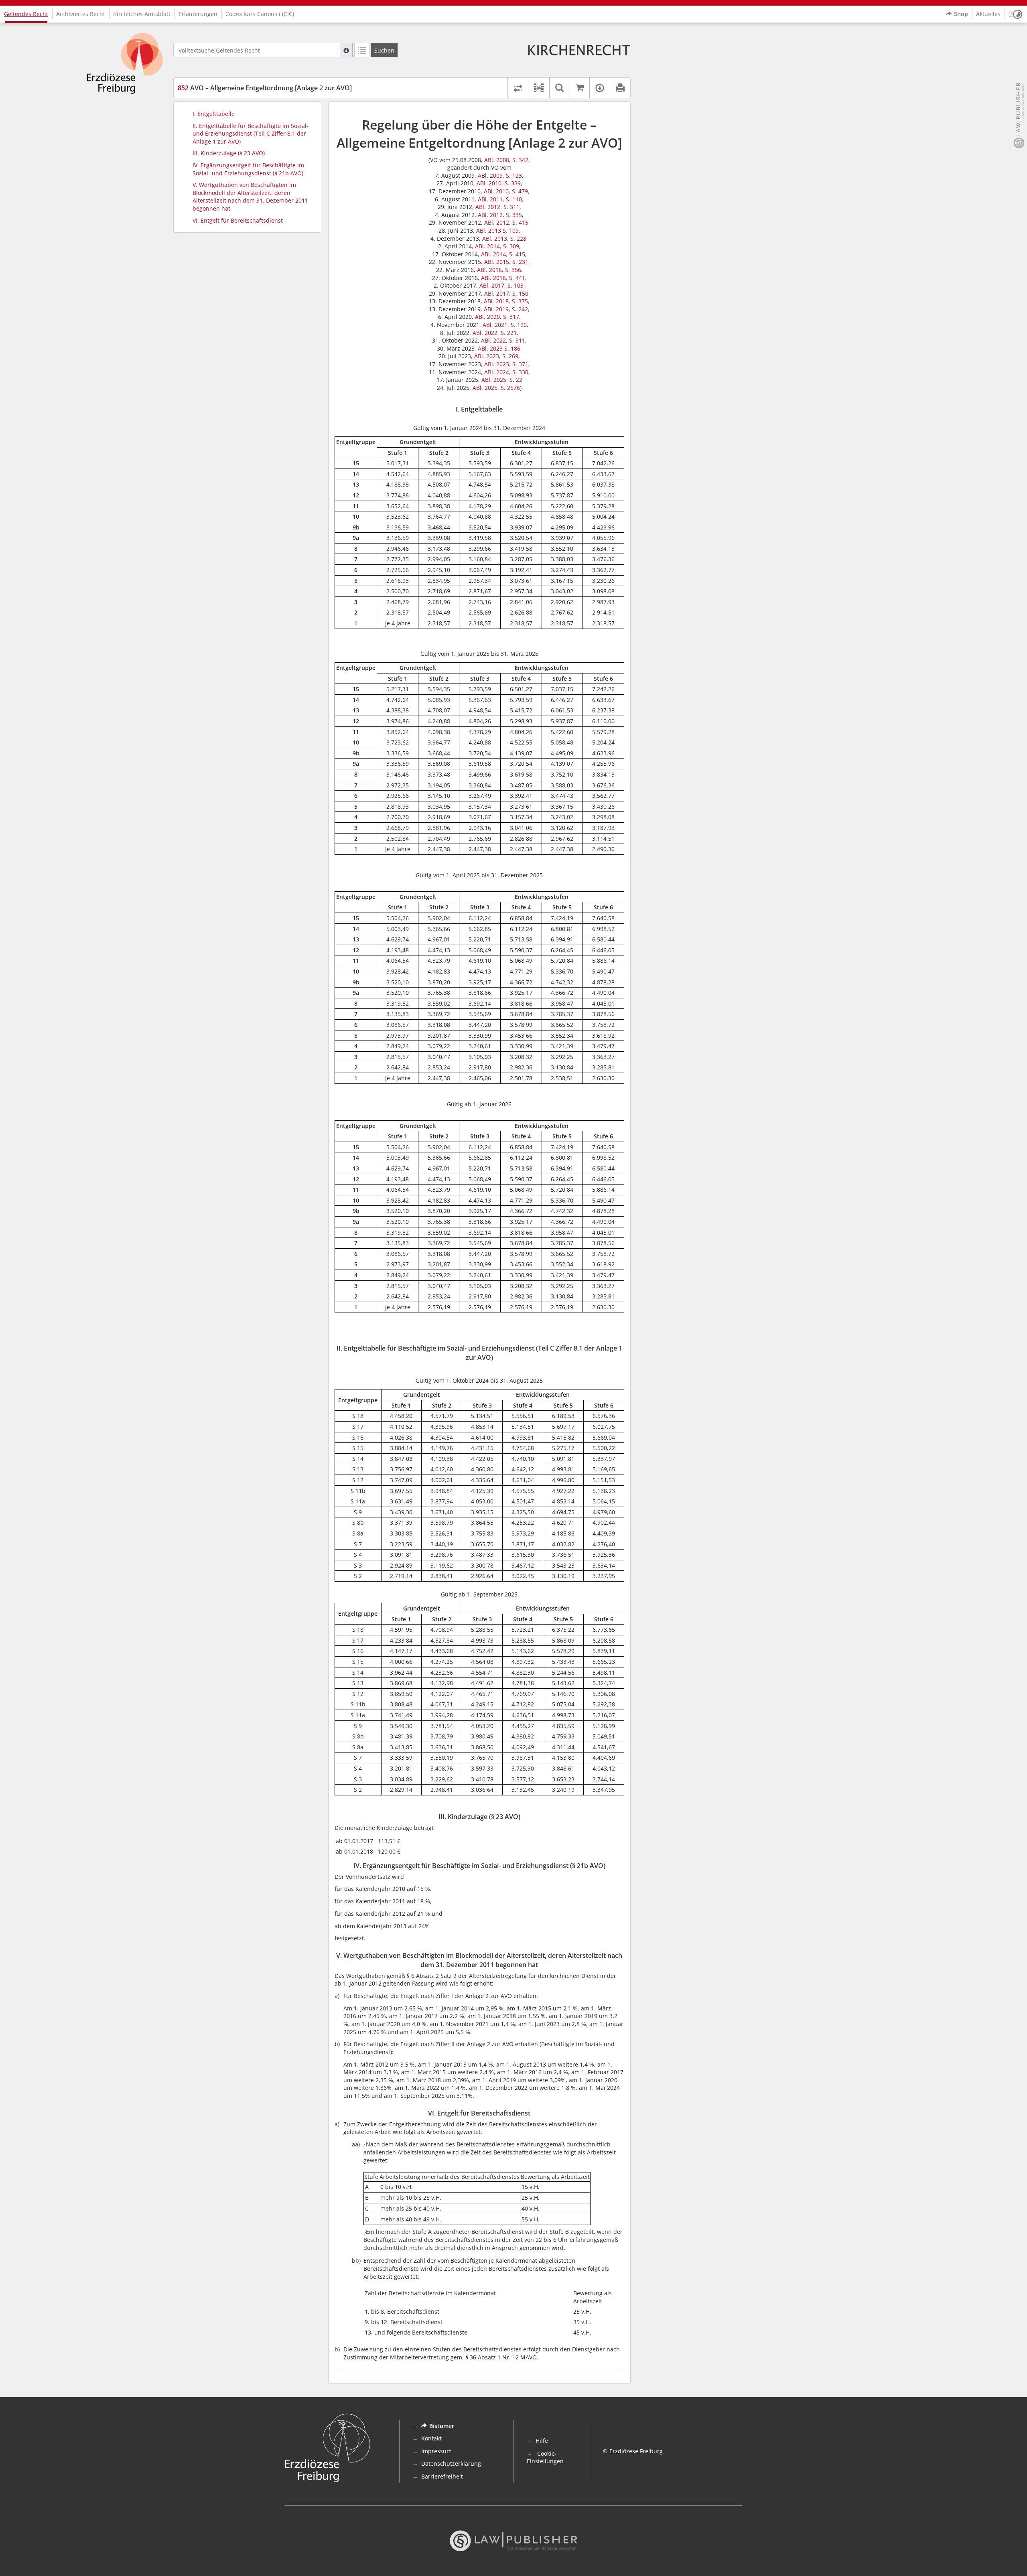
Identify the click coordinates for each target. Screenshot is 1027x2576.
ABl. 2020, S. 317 (497, 317)
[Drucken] (620, 88)
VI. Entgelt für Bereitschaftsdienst (238, 220)
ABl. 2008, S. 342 (506, 160)
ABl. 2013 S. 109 (497, 230)
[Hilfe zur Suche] (346, 50)
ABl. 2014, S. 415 (503, 254)
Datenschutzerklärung (451, 2463)
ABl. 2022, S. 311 (503, 340)
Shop (961, 14)
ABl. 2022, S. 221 (495, 333)
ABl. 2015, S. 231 (506, 262)
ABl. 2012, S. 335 (500, 215)
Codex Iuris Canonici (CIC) (260, 14)
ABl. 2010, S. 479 (506, 191)
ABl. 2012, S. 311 (497, 207)
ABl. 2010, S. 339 (499, 183)
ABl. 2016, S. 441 (503, 278)
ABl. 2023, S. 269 (496, 356)
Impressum (436, 2451)
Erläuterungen (198, 14)
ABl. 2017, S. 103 (501, 285)
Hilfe (542, 2441)
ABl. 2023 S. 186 (499, 348)
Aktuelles (988, 14)
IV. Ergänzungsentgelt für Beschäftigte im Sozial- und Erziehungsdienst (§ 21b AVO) (248, 169)
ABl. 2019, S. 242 (506, 309)
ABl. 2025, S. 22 (502, 380)
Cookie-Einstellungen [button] (545, 2457)
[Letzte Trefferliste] (362, 50)
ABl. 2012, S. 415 (506, 222)
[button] (1016, 14)
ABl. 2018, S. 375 (506, 301)
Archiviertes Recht (81, 14)
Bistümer (442, 2426)
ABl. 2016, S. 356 (499, 270)
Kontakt (431, 2438)
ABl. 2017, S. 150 (506, 293)
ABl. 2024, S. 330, (507, 372)
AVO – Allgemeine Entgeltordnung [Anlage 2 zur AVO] (265, 88)
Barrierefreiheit (442, 2476)
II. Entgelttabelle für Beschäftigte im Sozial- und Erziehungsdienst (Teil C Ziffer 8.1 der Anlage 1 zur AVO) (251, 134)
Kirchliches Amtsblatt (142, 14)
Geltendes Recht (26, 14)
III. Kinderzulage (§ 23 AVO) (229, 153)
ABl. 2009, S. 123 (500, 175)
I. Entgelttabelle (214, 114)
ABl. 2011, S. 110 (500, 199)
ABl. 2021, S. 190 (505, 325)
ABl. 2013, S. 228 (504, 238)
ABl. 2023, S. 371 (506, 364)
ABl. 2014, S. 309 (497, 246)
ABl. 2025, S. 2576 (496, 388)
